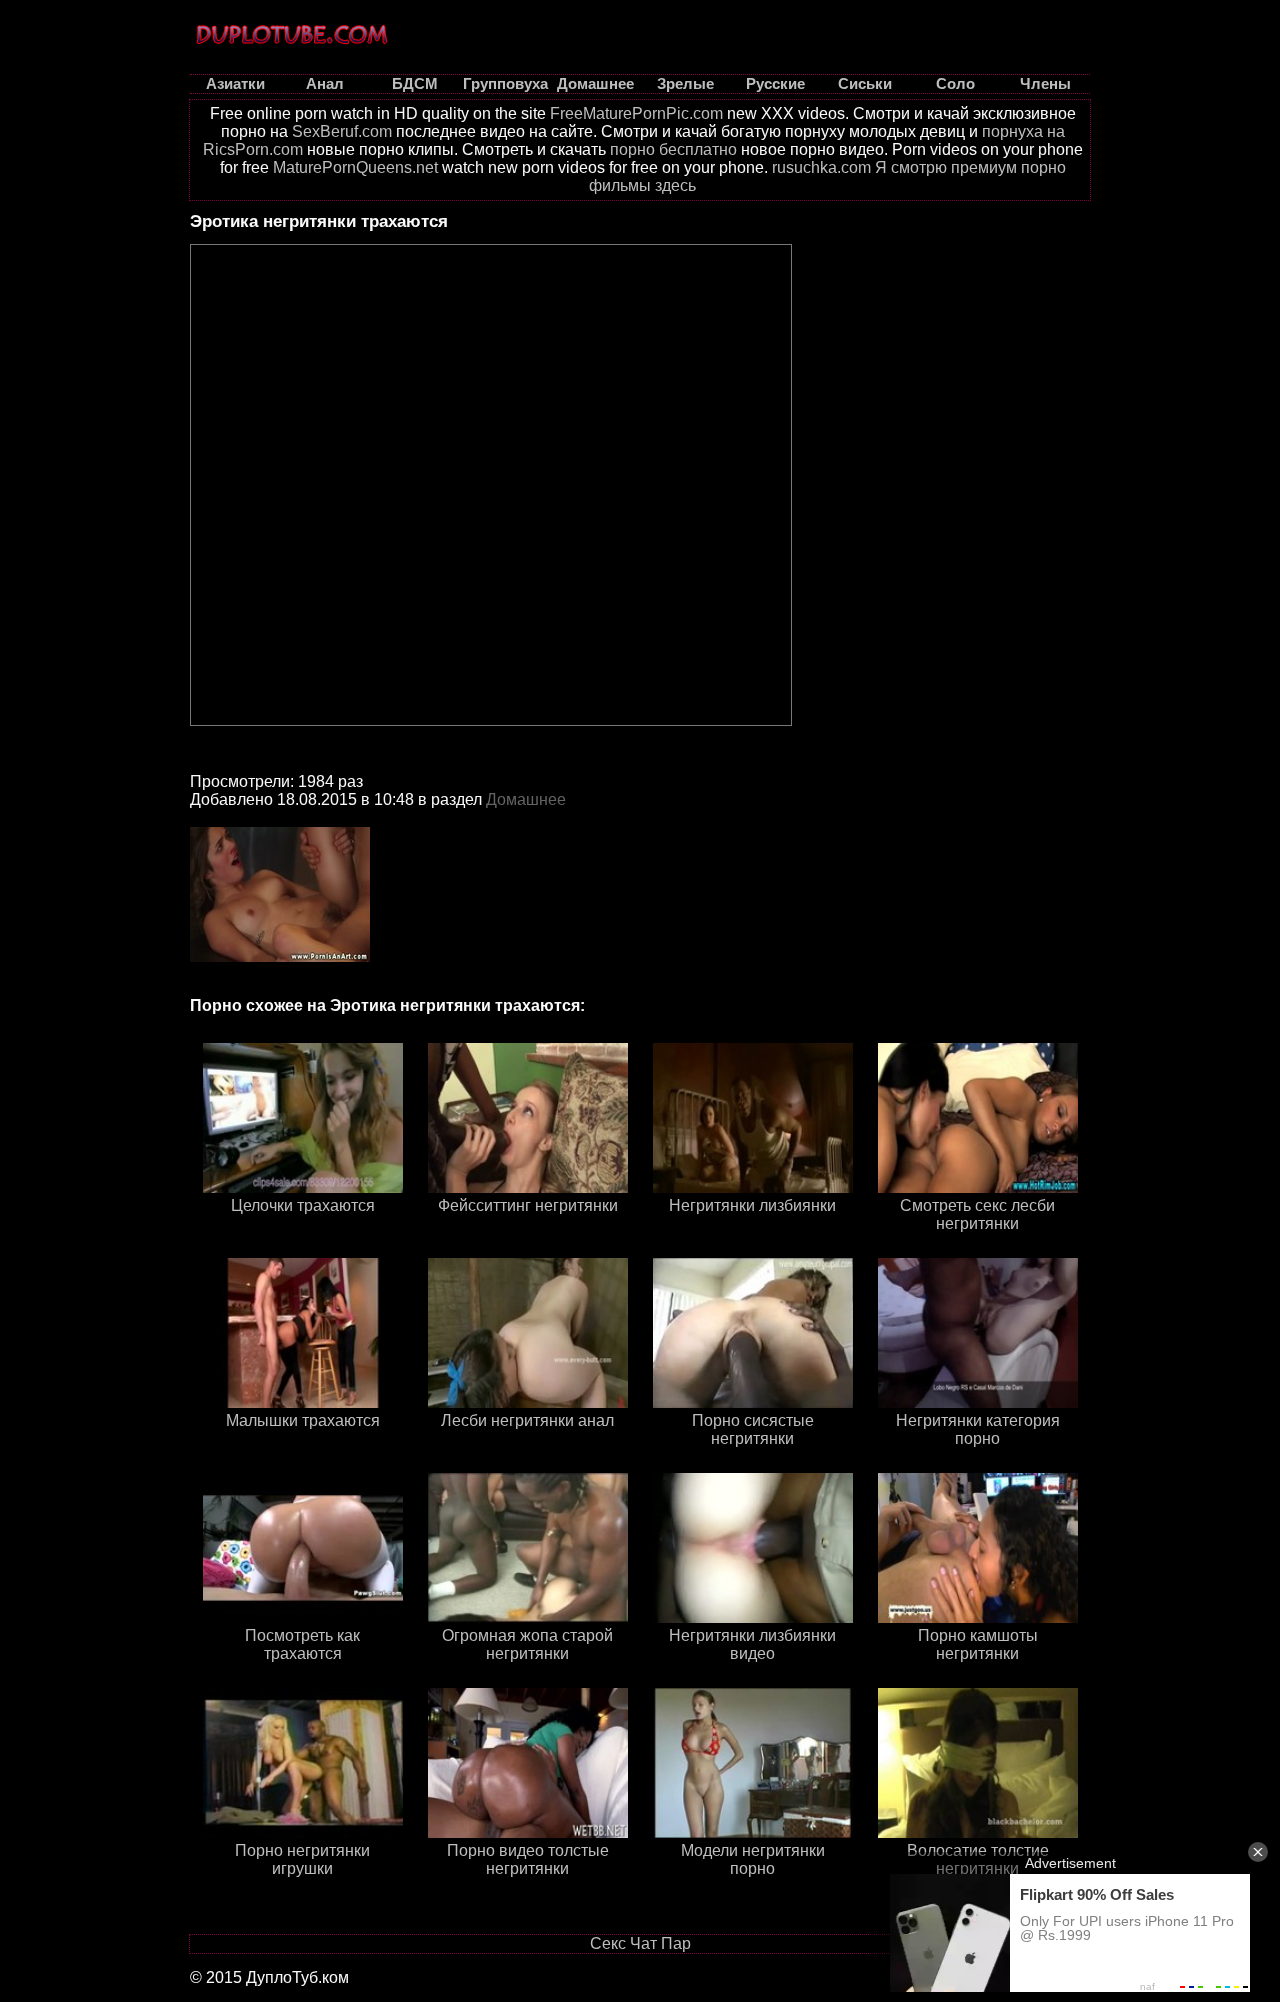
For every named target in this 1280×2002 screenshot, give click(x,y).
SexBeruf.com (342, 131)
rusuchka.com (821, 167)
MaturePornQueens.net (355, 167)
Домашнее (526, 799)
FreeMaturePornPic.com (636, 113)
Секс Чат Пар (640, 1943)
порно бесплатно (673, 149)
